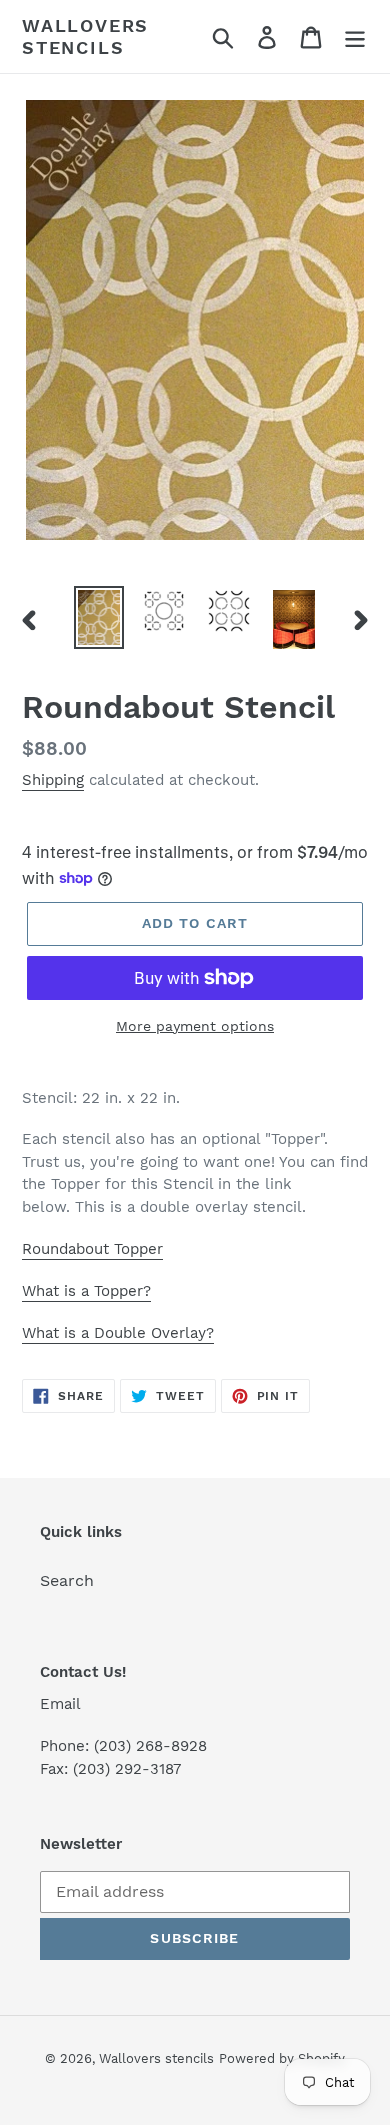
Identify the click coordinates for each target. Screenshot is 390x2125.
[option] (99, 617)
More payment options (195, 1026)
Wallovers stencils (85, 36)
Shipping (53, 780)
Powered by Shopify (282, 2058)
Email (60, 1704)
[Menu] (355, 36)
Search (67, 1580)
